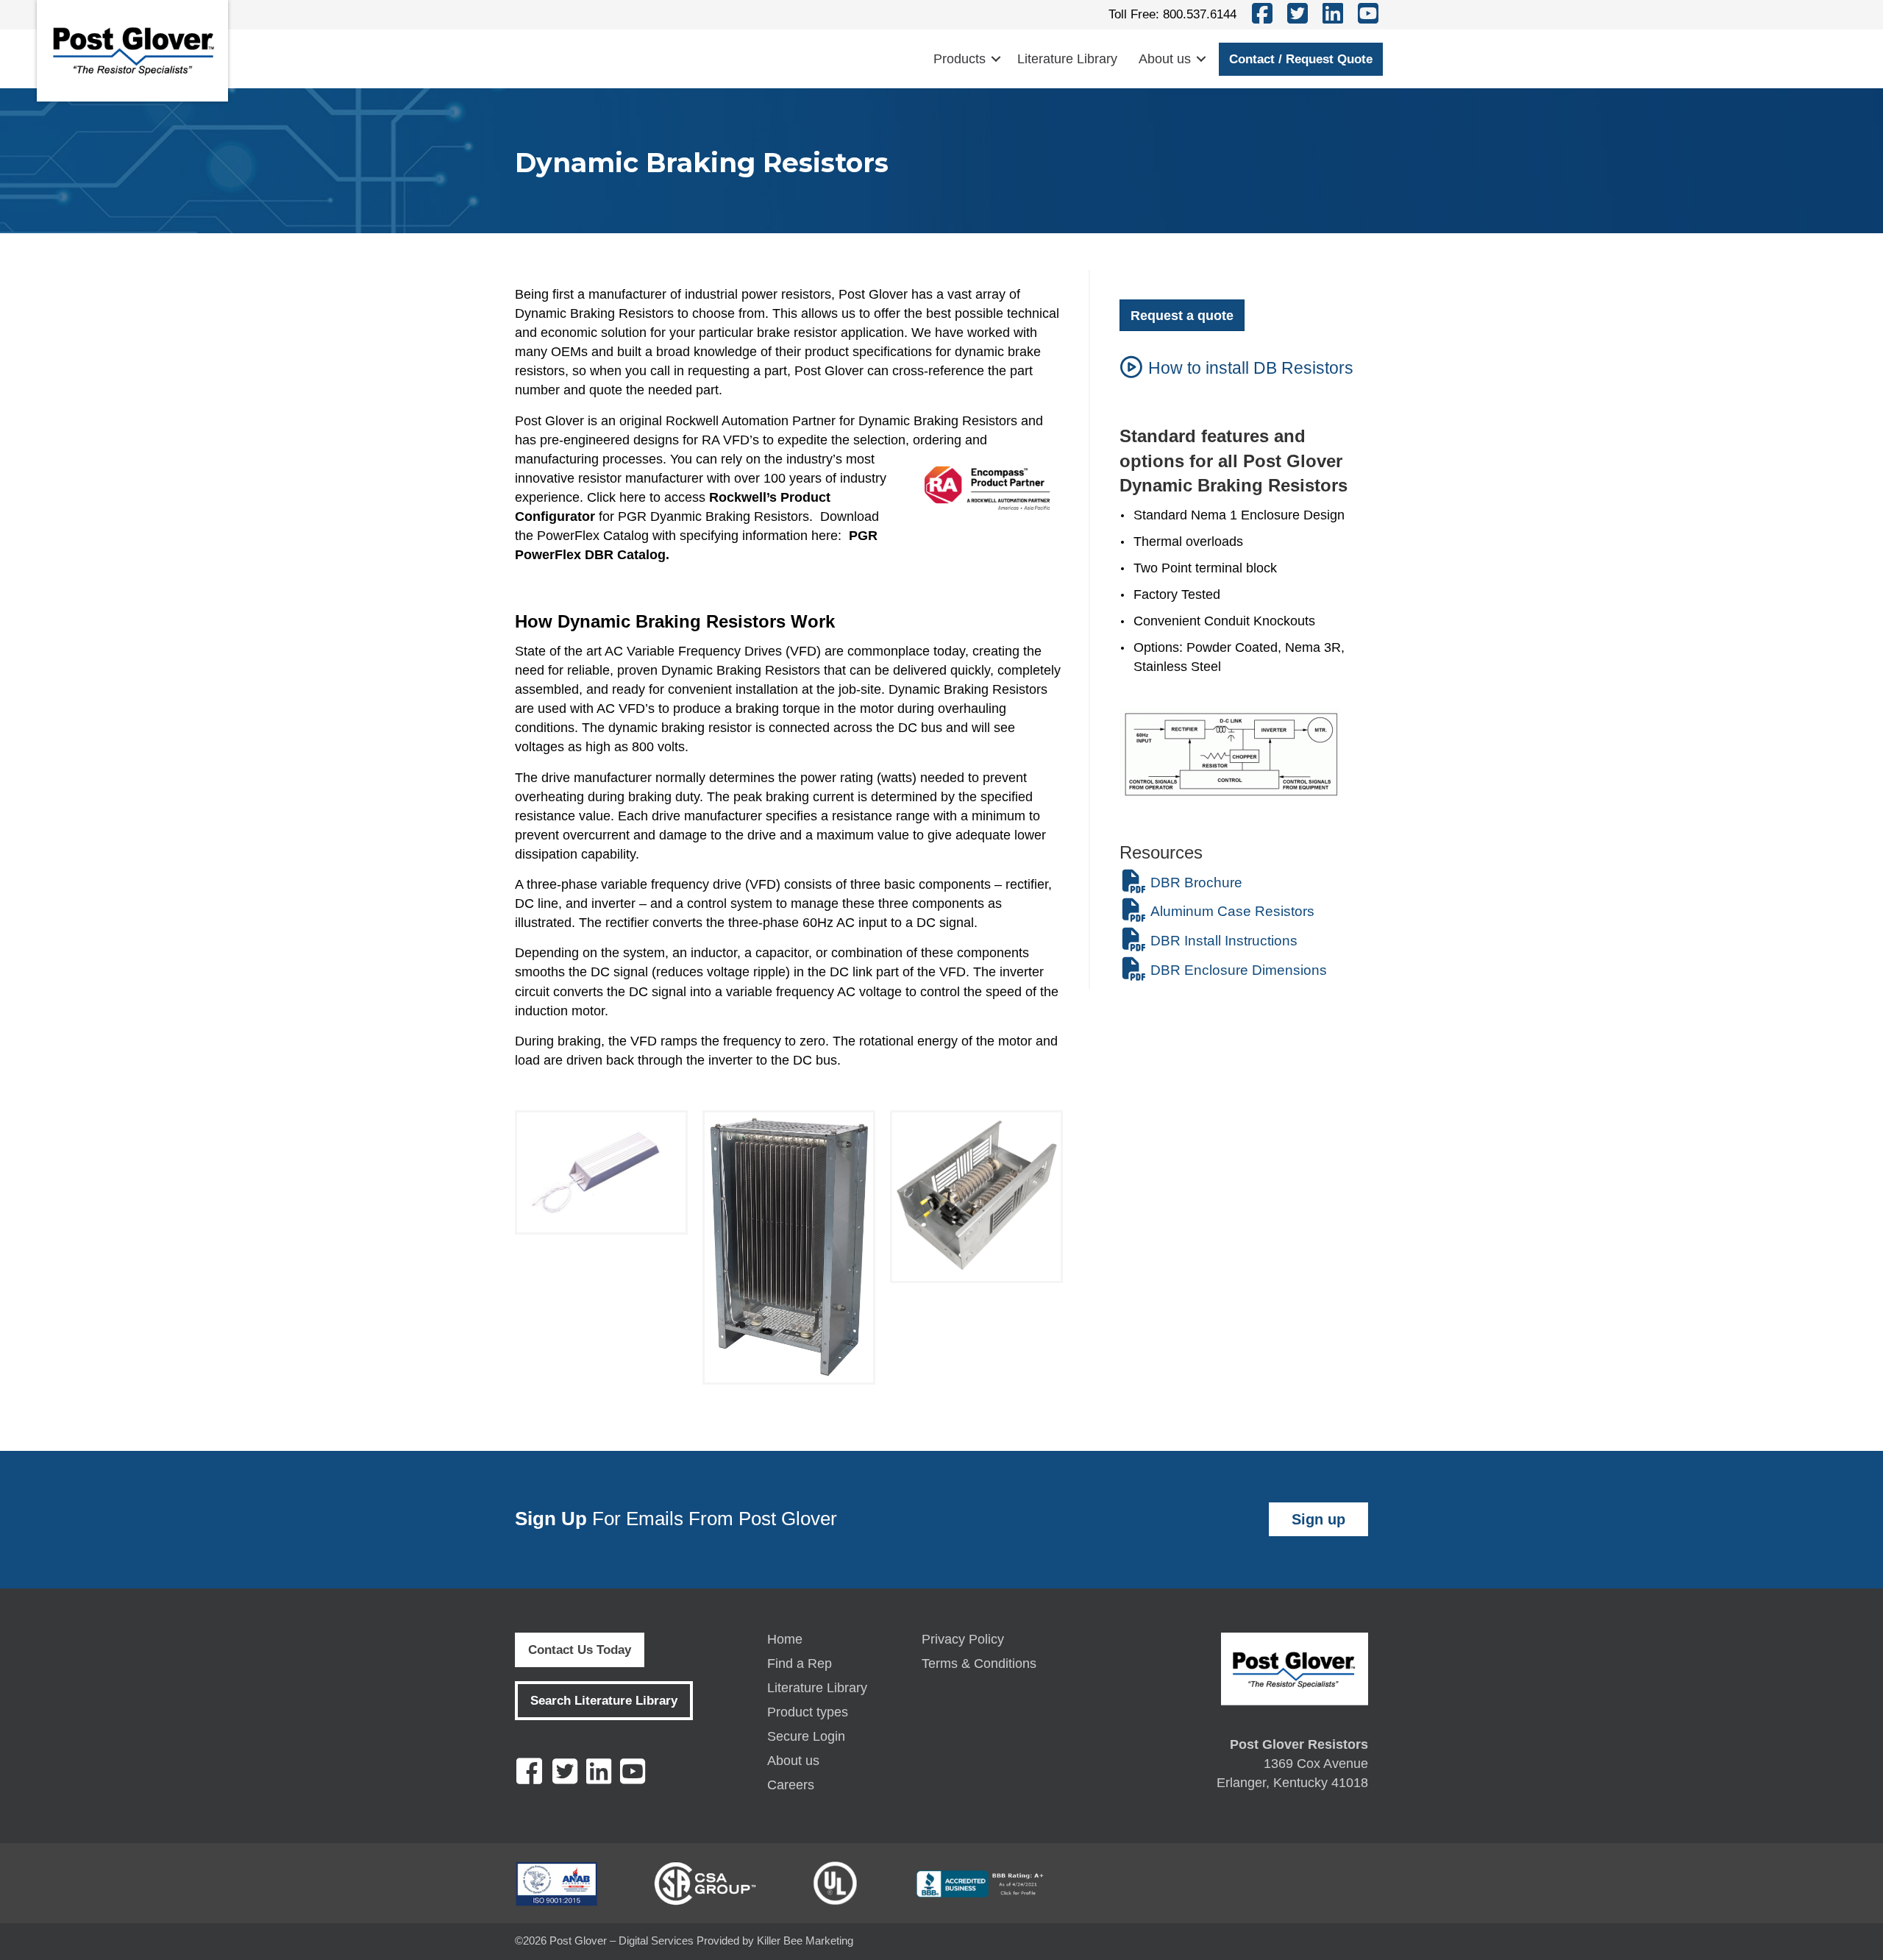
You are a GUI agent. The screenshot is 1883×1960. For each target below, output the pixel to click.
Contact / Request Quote (1301, 59)
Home (785, 1640)
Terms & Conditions (979, 1664)
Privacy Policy (963, 1640)
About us (1165, 59)
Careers (791, 1785)
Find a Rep (800, 1664)
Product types (808, 1712)
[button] (996, 59)
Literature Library (1067, 59)
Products (960, 59)
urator (576, 516)
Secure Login (806, 1737)
